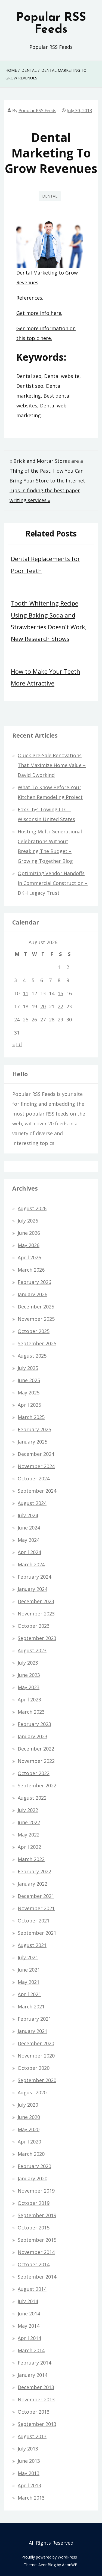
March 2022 (31, 1859)
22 (60, 1006)
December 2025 (36, 1307)
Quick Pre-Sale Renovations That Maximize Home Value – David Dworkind (52, 765)
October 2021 (34, 1921)
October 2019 (34, 2203)
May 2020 (29, 2129)
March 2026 (31, 1270)
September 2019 (37, 2215)
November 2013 (36, 2399)
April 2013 (29, 2485)
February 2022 (34, 1871)
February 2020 (34, 2166)
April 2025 (29, 1405)
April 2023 (29, 1700)
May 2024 (29, 1540)
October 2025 (34, 1331)
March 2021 (31, 2006)
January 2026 (33, 1294)
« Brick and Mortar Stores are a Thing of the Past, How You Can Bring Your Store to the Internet (47, 471)
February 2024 (34, 1577)
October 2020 (34, 2068)
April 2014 (29, 2338)
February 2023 (34, 1724)
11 (26, 993)
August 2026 (32, 1208)
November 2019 (36, 2191)
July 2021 (28, 1957)
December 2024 (36, 1454)
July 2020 (28, 2105)
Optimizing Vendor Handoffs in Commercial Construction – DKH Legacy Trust (53, 883)
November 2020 (36, 2056)
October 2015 (34, 2228)
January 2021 (33, 2031)
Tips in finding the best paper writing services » (45, 495)
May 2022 (29, 1835)
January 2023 (33, 1736)
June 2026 (29, 1233)
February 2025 (34, 1429)
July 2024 (28, 1515)
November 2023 (36, 1614)
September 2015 (37, 2240)
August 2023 (32, 1650)
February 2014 (34, 2363)
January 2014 (33, 2375)
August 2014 (32, 2289)
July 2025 (28, 1368)
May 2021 (29, 1982)
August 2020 (32, 2092)
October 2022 (34, 1773)
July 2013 (28, 2449)
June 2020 (29, 2117)
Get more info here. (39, 313)
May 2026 (29, 1245)
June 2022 (29, 1822)
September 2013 (37, 2424)
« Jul (17, 1044)
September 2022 (37, 1785)
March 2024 (31, 1564)
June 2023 (29, 1675)
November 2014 (36, 2252)
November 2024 (36, 1466)
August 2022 (32, 1798)
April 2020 (29, 2142)
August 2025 (32, 1356)
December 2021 (36, 1896)
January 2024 (33, 1589)
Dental (50, 196)
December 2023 (36, 1601)
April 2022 (29, 1847)
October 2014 (34, 2264)
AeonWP (70, 2565)
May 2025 (29, 1393)
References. (30, 298)
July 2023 (28, 1663)
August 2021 (32, 1945)
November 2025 (36, 1319)
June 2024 (29, 1528)
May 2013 (29, 2473)
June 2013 (29, 2461)
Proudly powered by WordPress (49, 2557)
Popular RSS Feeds (51, 24)
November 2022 (36, 1761)
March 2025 (31, 1417)
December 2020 (36, 2043)
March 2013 (31, 2498)
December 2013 (36, 2387)
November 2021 (36, 1908)
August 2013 (32, 2436)
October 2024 (34, 1478)
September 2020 (37, 2080)
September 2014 (37, 2277)
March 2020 (31, 2154)
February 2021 (34, 2019)
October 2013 (34, 2412)
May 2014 (29, 2326)
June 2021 (29, 1970)
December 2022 (36, 1749)
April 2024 (29, 1552)
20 (43, 1006)
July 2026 (28, 1221)
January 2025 (33, 1442)
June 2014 (29, 2313)
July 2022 (28, 1810)
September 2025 (37, 1343)
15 (60, 993)
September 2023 (37, 1638)
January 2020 (33, 2178)
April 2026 (29, 1257)
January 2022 (33, 1884)
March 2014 (31, 2350)
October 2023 (34, 1626)
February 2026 (34, 1282)
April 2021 (29, 1994)
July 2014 (28, 2301)
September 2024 (37, 1491)
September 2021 (37, 1933)
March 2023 (31, 1712)
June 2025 (29, 1380)
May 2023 (29, 1687)
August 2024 (32, 1503)
